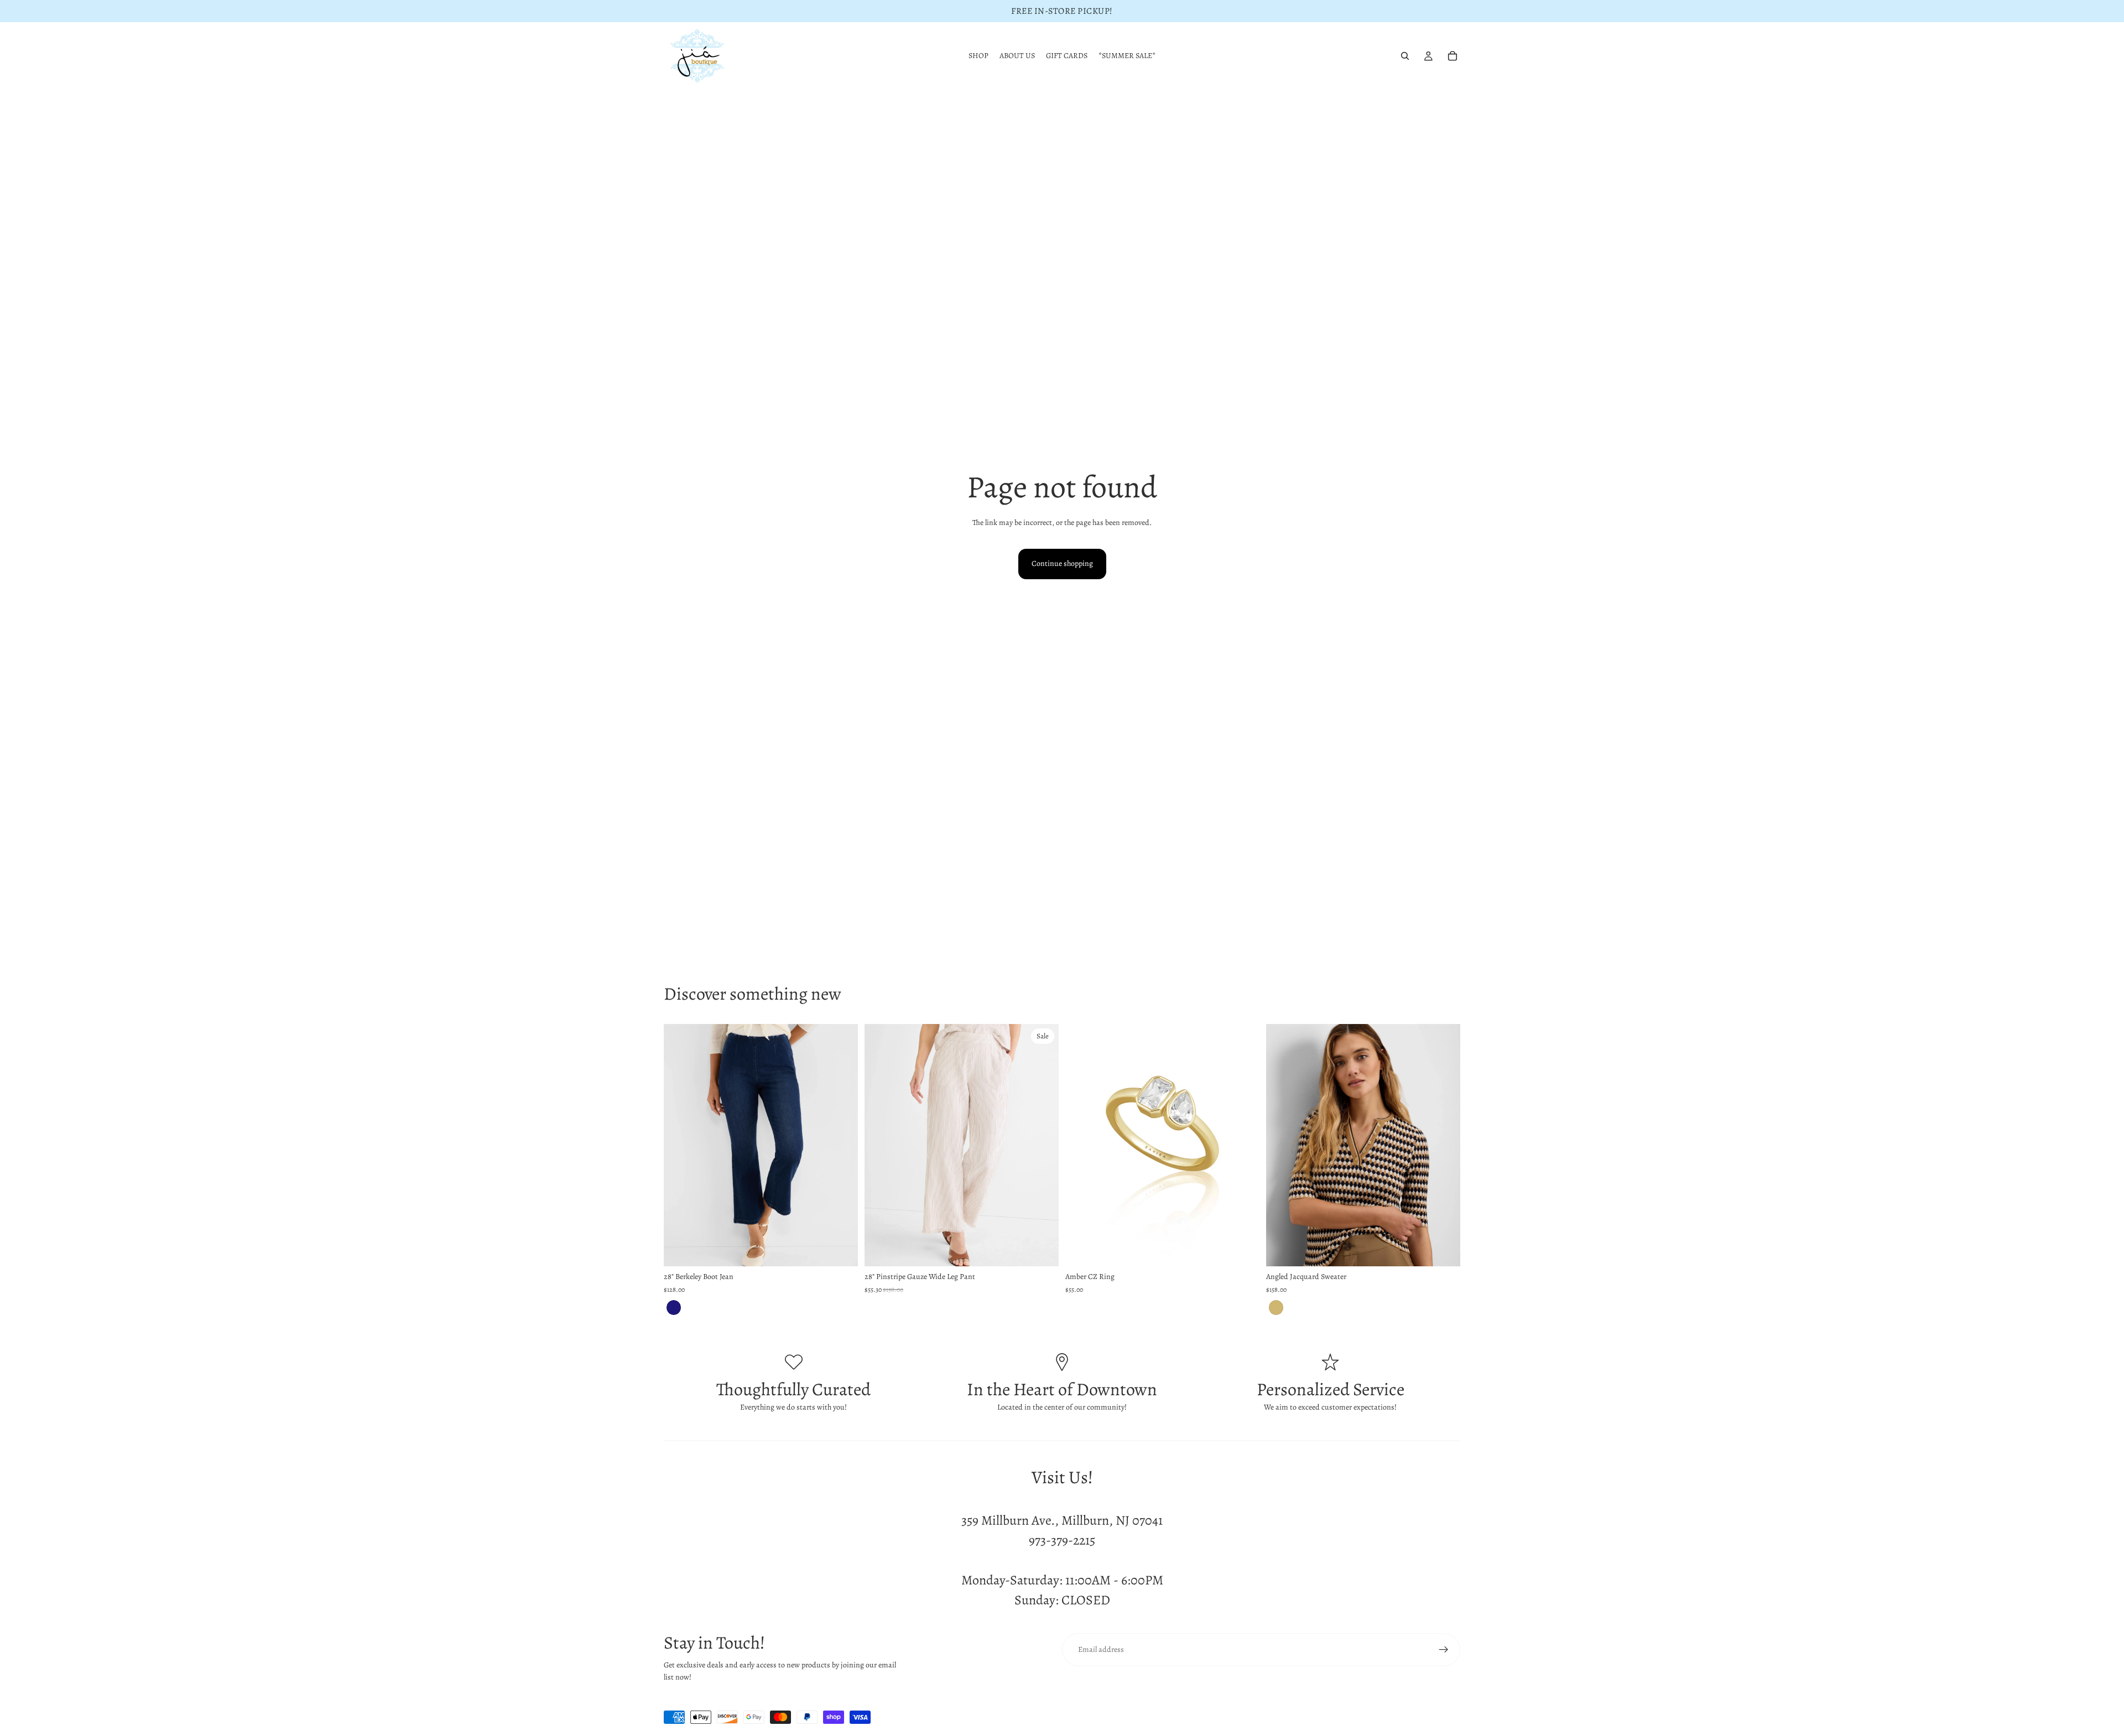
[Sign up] (1444, 1650)
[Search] (1405, 56)
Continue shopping (1062, 563)
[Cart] (1453, 56)
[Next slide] (841, 1145)
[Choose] (841, 1250)
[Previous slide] (680, 1145)
